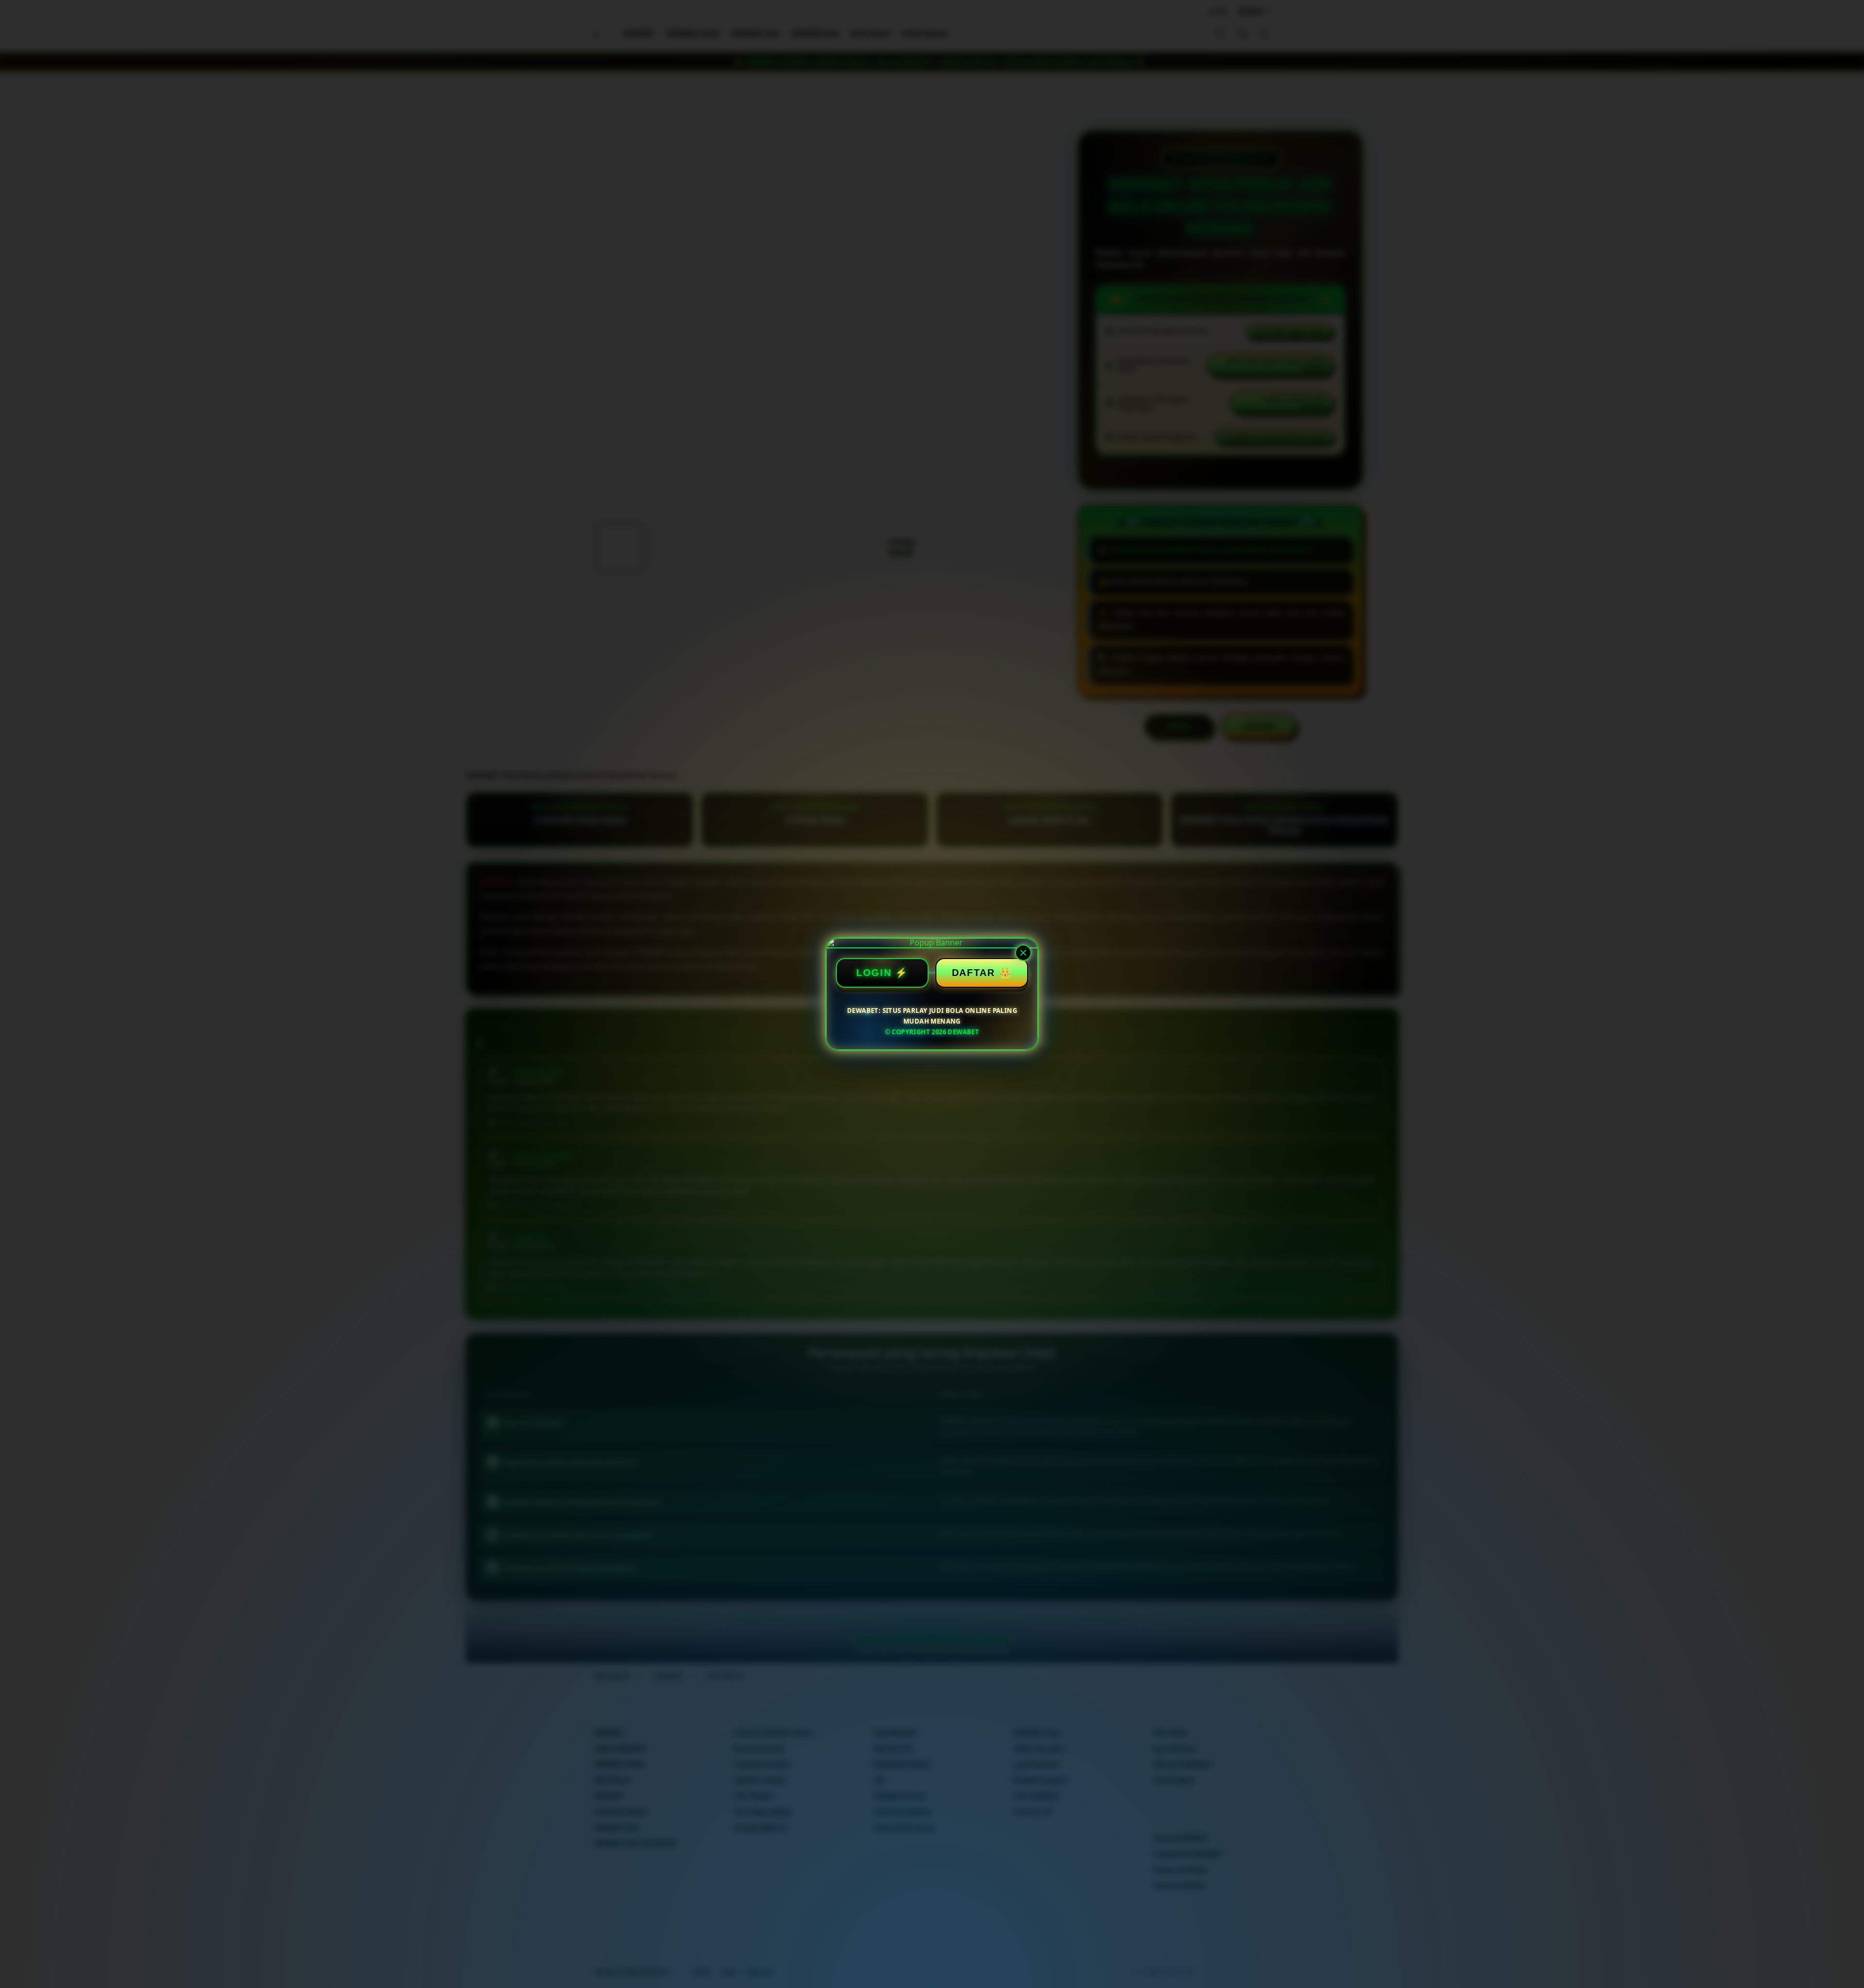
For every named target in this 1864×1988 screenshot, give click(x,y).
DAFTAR (974, 973)
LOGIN (874, 973)
